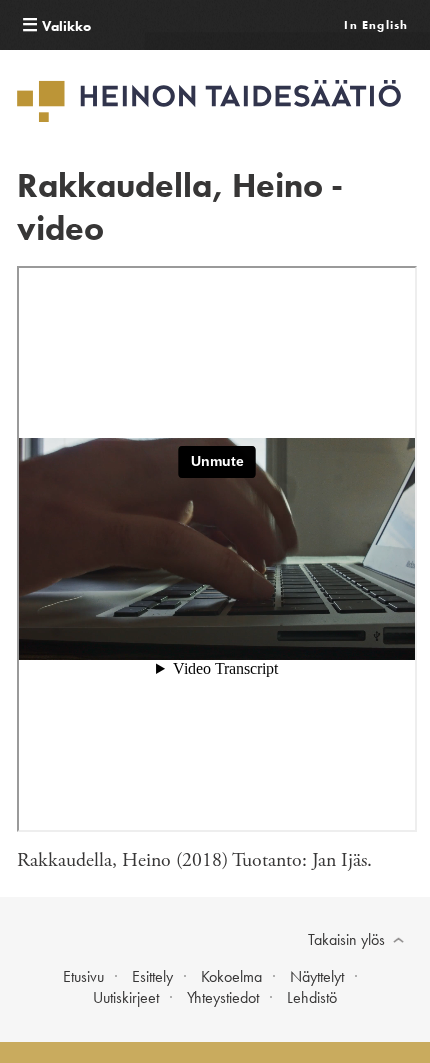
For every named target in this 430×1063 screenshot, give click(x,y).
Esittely (152, 976)
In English (376, 25)
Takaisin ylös (346, 939)
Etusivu (83, 976)
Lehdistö (312, 997)
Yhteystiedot (223, 997)
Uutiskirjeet (126, 997)
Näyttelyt (317, 976)
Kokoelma (231, 976)
